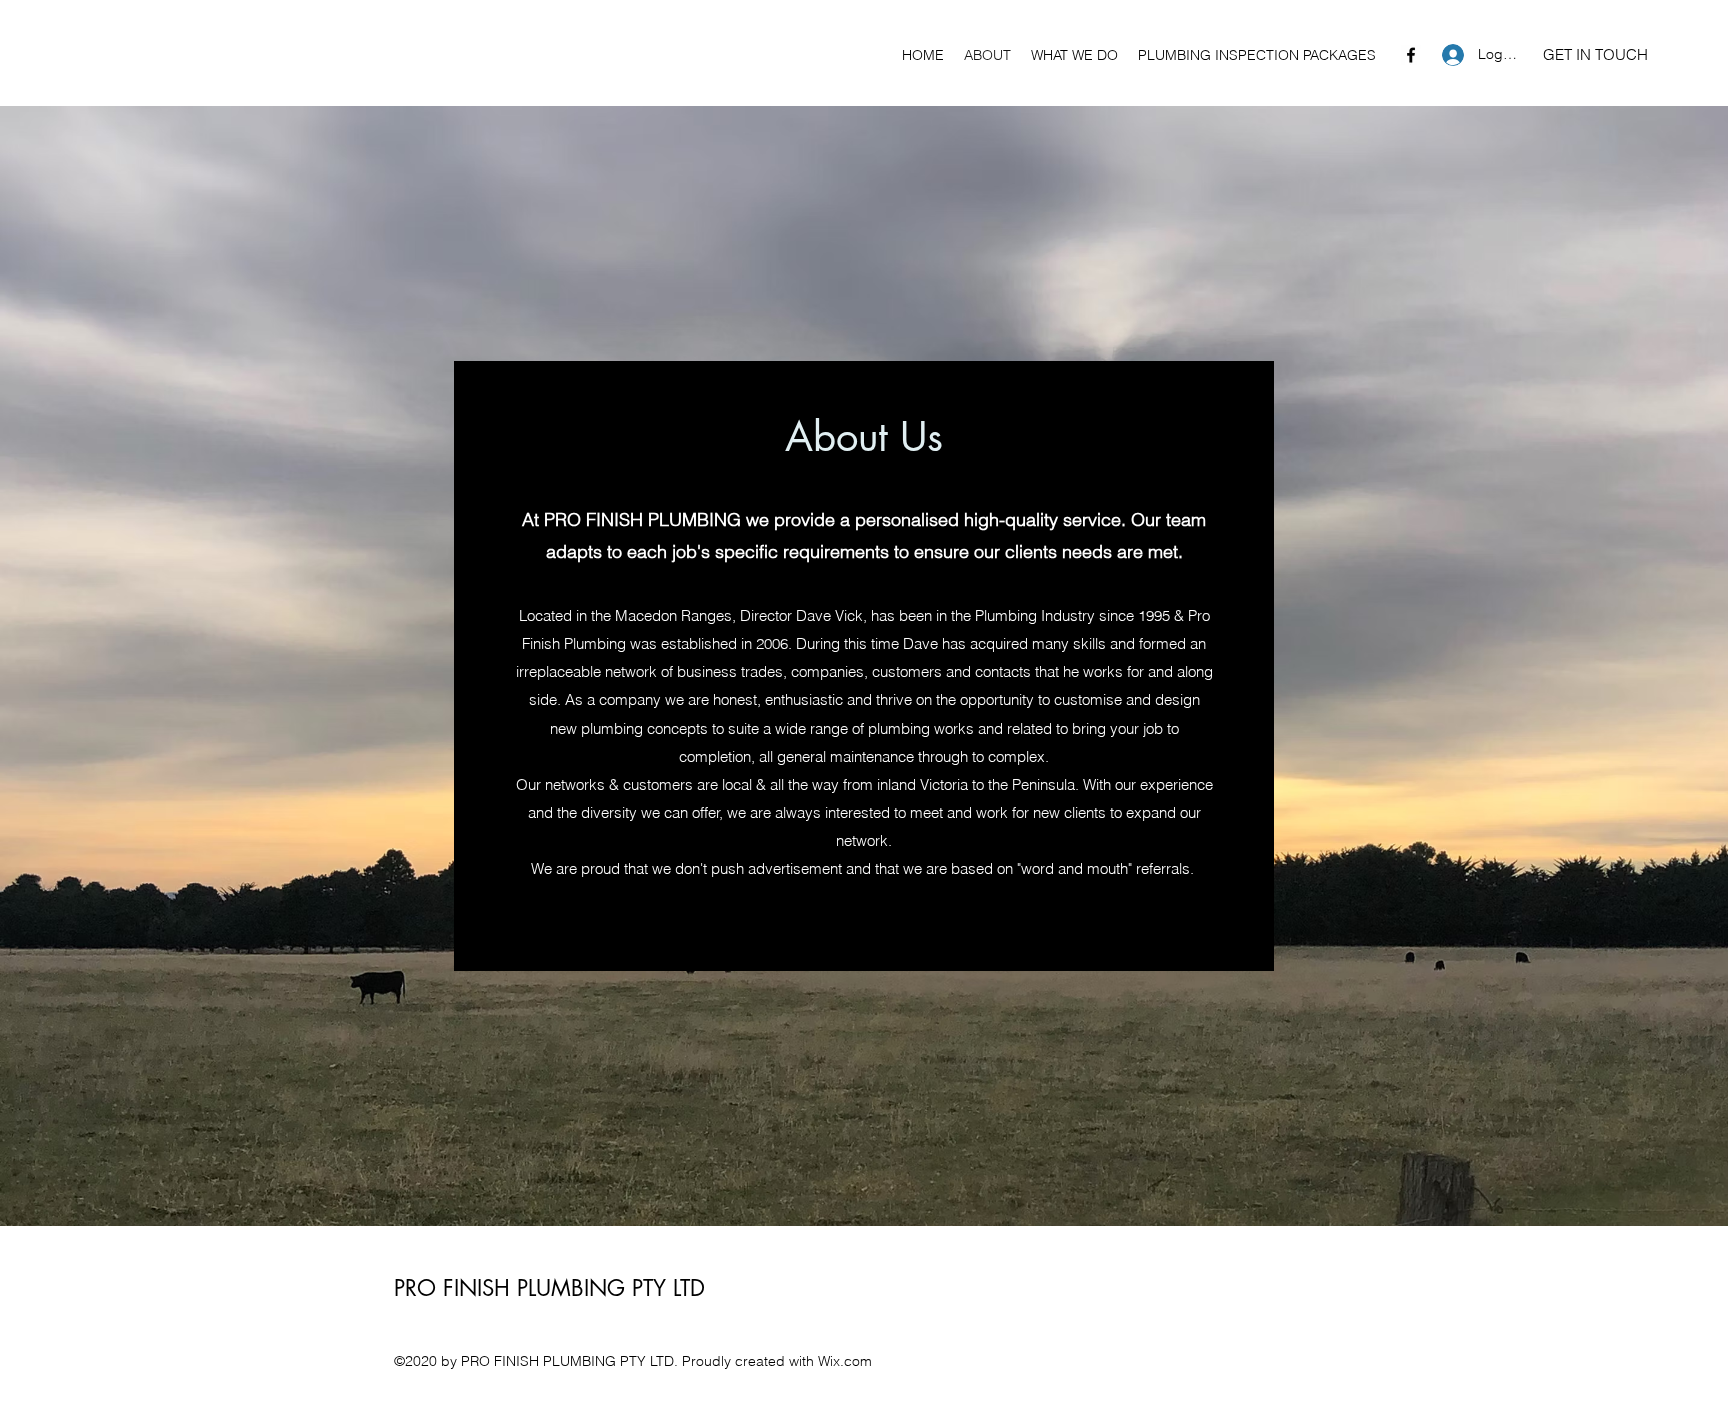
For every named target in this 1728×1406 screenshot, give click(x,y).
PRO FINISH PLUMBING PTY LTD (549, 1288)
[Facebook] (1411, 55)
